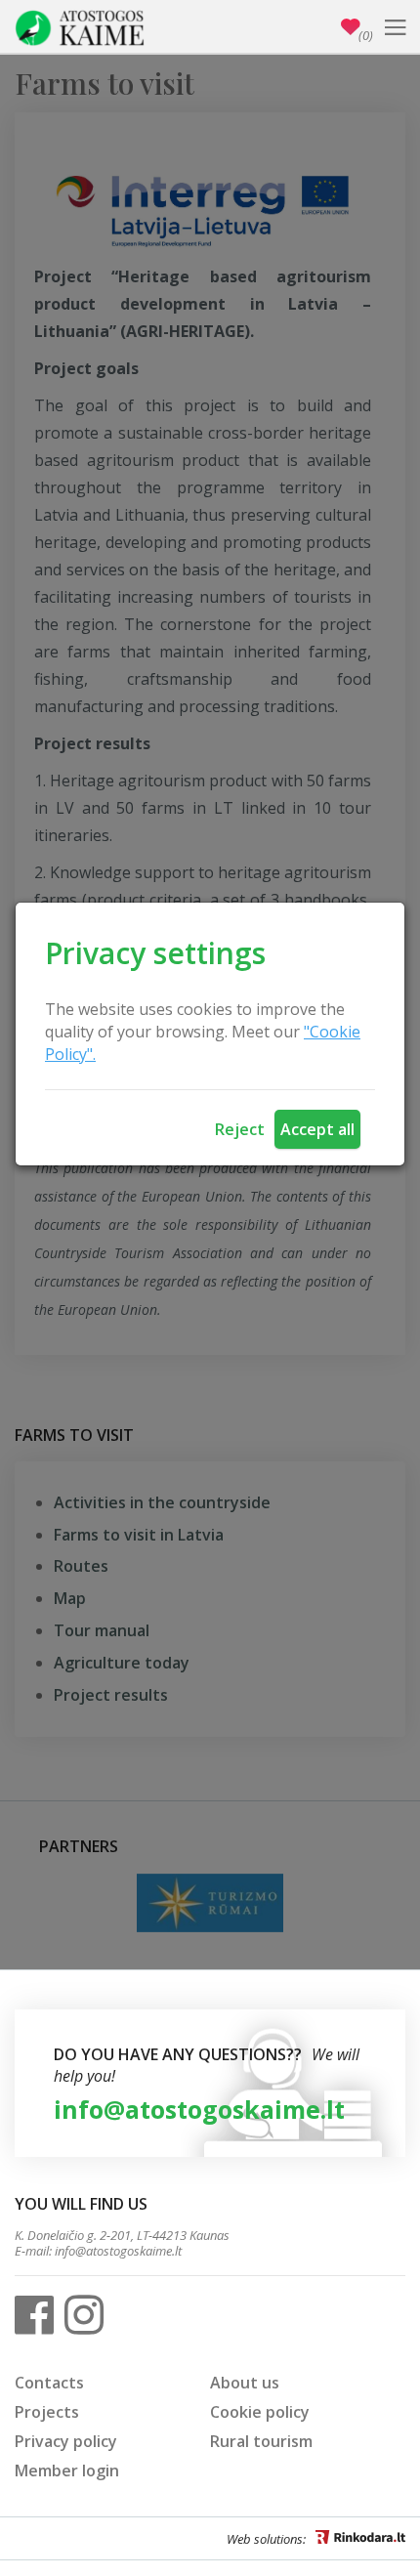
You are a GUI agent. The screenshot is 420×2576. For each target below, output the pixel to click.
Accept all (317, 1129)
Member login (67, 2470)
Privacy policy (66, 2441)
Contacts (49, 2383)
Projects (47, 2412)
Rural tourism (261, 2441)
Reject (240, 1129)
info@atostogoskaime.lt (199, 2109)
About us (245, 2383)
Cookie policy (260, 2412)
